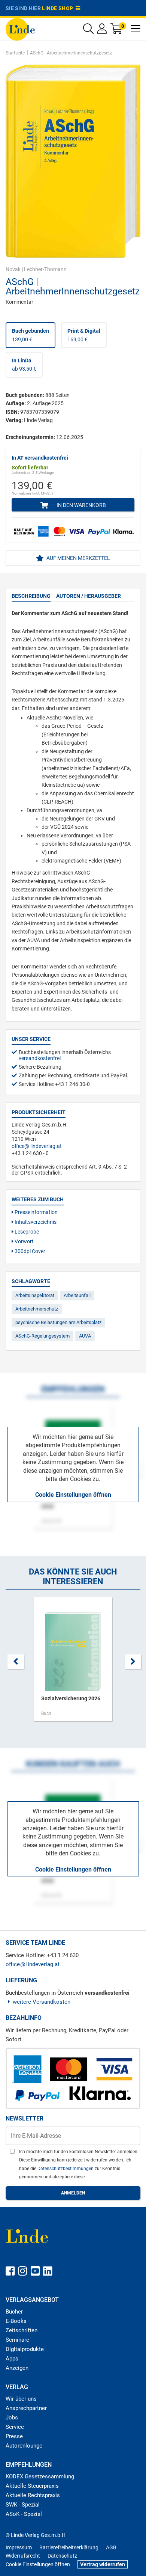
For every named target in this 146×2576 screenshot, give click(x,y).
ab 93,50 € (24, 365)
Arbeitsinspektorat (35, 1295)
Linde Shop (59, 8)
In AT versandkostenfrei (40, 458)
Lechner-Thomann (45, 269)
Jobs (12, 2418)
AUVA (85, 1336)
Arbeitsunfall (77, 1295)
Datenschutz (62, 2556)
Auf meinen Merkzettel (78, 558)
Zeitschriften (22, 2330)
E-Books (16, 2321)
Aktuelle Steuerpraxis (32, 2486)
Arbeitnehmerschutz (37, 1309)
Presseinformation (36, 1212)
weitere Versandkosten (42, 2002)
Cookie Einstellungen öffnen (73, 1495)
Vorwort (24, 1241)
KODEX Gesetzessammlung (40, 2476)
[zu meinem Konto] (102, 31)
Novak (13, 269)
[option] (73, 1663)
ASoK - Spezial (24, 2514)
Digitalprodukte (25, 2349)
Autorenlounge (24, 2446)
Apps (12, 2359)
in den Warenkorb (81, 505)
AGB (111, 2547)
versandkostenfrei (40, 1058)
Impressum (19, 2547)
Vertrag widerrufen (103, 2564)
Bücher (14, 2312)
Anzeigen (17, 2368)
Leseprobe (26, 1232)
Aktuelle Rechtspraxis (33, 2495)
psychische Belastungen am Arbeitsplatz (58, 1322)
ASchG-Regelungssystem (42, 1336)
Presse (14, 2436)
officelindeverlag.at (37, 1146)
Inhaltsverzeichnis (35, 1222)
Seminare (17, 2340)
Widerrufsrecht (23, 2556)
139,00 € (31, 335)
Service (15, 2427)
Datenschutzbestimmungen (66, 2169)
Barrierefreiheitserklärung (69, 2547)
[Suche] (88, 31)
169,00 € (84, 335)
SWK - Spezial (23, 2505)
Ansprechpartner (26, 2408)
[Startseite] (20, 29)
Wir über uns (21, 2399)
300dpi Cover (29, 1251)
